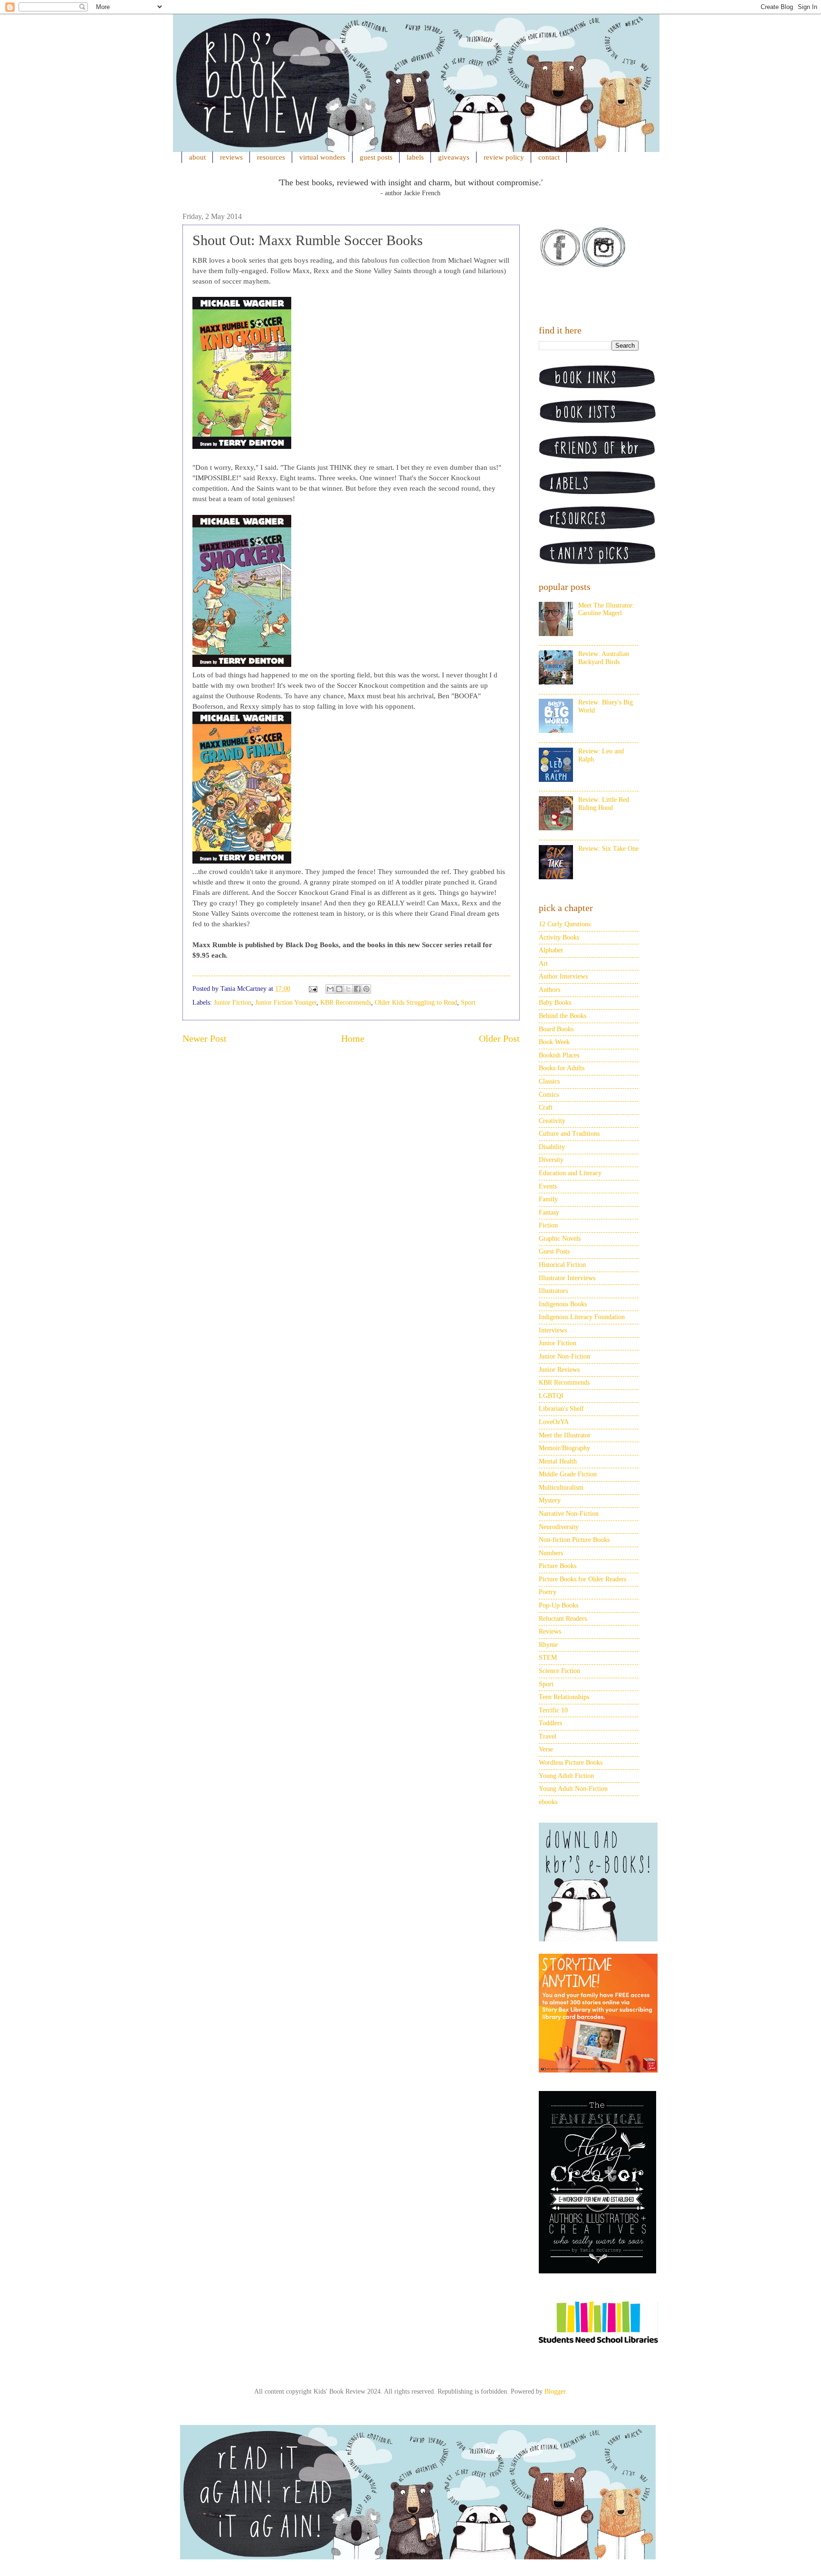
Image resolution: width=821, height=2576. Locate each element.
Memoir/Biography (564, 1448)
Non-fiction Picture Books (574, 1540)
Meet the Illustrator (565, 1435)
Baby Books (555, 1003)
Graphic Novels (560, 1239)
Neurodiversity (559, 1527)
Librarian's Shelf (561, 1409)
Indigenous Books (563, 1304)
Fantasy (549, 1212)
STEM (548, 1658)
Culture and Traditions (569, 1134)
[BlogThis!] (339, 989)
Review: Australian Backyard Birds (604, 658)
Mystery (550, 1500)
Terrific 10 (553, 1710)
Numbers (551, 1553)
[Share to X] (348, 989)
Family (548, 1199)
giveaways (454, 157)
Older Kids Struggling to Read (416, 1003)
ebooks (548, 1802)
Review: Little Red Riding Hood (604, 804)
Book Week (554, 1042)
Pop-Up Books (558, 1605)
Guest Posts (554, 1251)
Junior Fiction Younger (286, 1003)
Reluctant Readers (563, 1619)
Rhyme (548, 1645)
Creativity (552, 1121)
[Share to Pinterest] (366, 989)
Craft (546, 1107)
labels (415, 157)
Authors (549, 990)
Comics (549, 1095)
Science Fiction (559, 1671)
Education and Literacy (570, 1173)
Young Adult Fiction (566, 1776)
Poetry (548, 1592)
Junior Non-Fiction (564, 1356)
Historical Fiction (562, 1265)
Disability (552, 1147)
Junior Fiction (233, 1003)
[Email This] (330, 989)
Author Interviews (563, 976)
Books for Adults (562, 1068)
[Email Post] (312, 989)
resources (271, 157)
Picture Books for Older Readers (582, 1579)
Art (543, 964)
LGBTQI (551, 1396)
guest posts (376, 157)
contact (549, 157)
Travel (548, 1736)
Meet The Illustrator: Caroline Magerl (606, 609)
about (197, 157)
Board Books (556, 1029)
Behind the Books (563, 1016)
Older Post (499, 1039)
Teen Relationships (564, 1697)
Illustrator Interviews (567, 1278)
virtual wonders (322, 157)
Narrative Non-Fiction (569, 1514)
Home (353, 1039)
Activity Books (559, 937)
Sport (468, 1003)
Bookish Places (559, 1055)
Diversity (551, 1160)
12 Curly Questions (565, 924)
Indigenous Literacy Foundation (582, 1317)
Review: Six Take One (608, 849)
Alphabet (551, 950)
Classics (549, 1081)
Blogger (555, 2391)
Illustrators (553, 1291)
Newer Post (205, 1039)
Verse (546, 1749)
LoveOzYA (554, 1422)
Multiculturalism (561, 1488)
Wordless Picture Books (571, 1763)
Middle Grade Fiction (568, 1474)
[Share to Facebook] (357, 989)
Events (548, 1186)
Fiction (548, 1225)
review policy (504, 157)
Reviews (550, 1631)
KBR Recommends (346, 1003)
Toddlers (550, 1723)
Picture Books (558, 1566)
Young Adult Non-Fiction (573, 1789)
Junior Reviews (559, 1370)
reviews (231, 157)
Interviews (553, 1330)
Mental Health (558, 1461)
